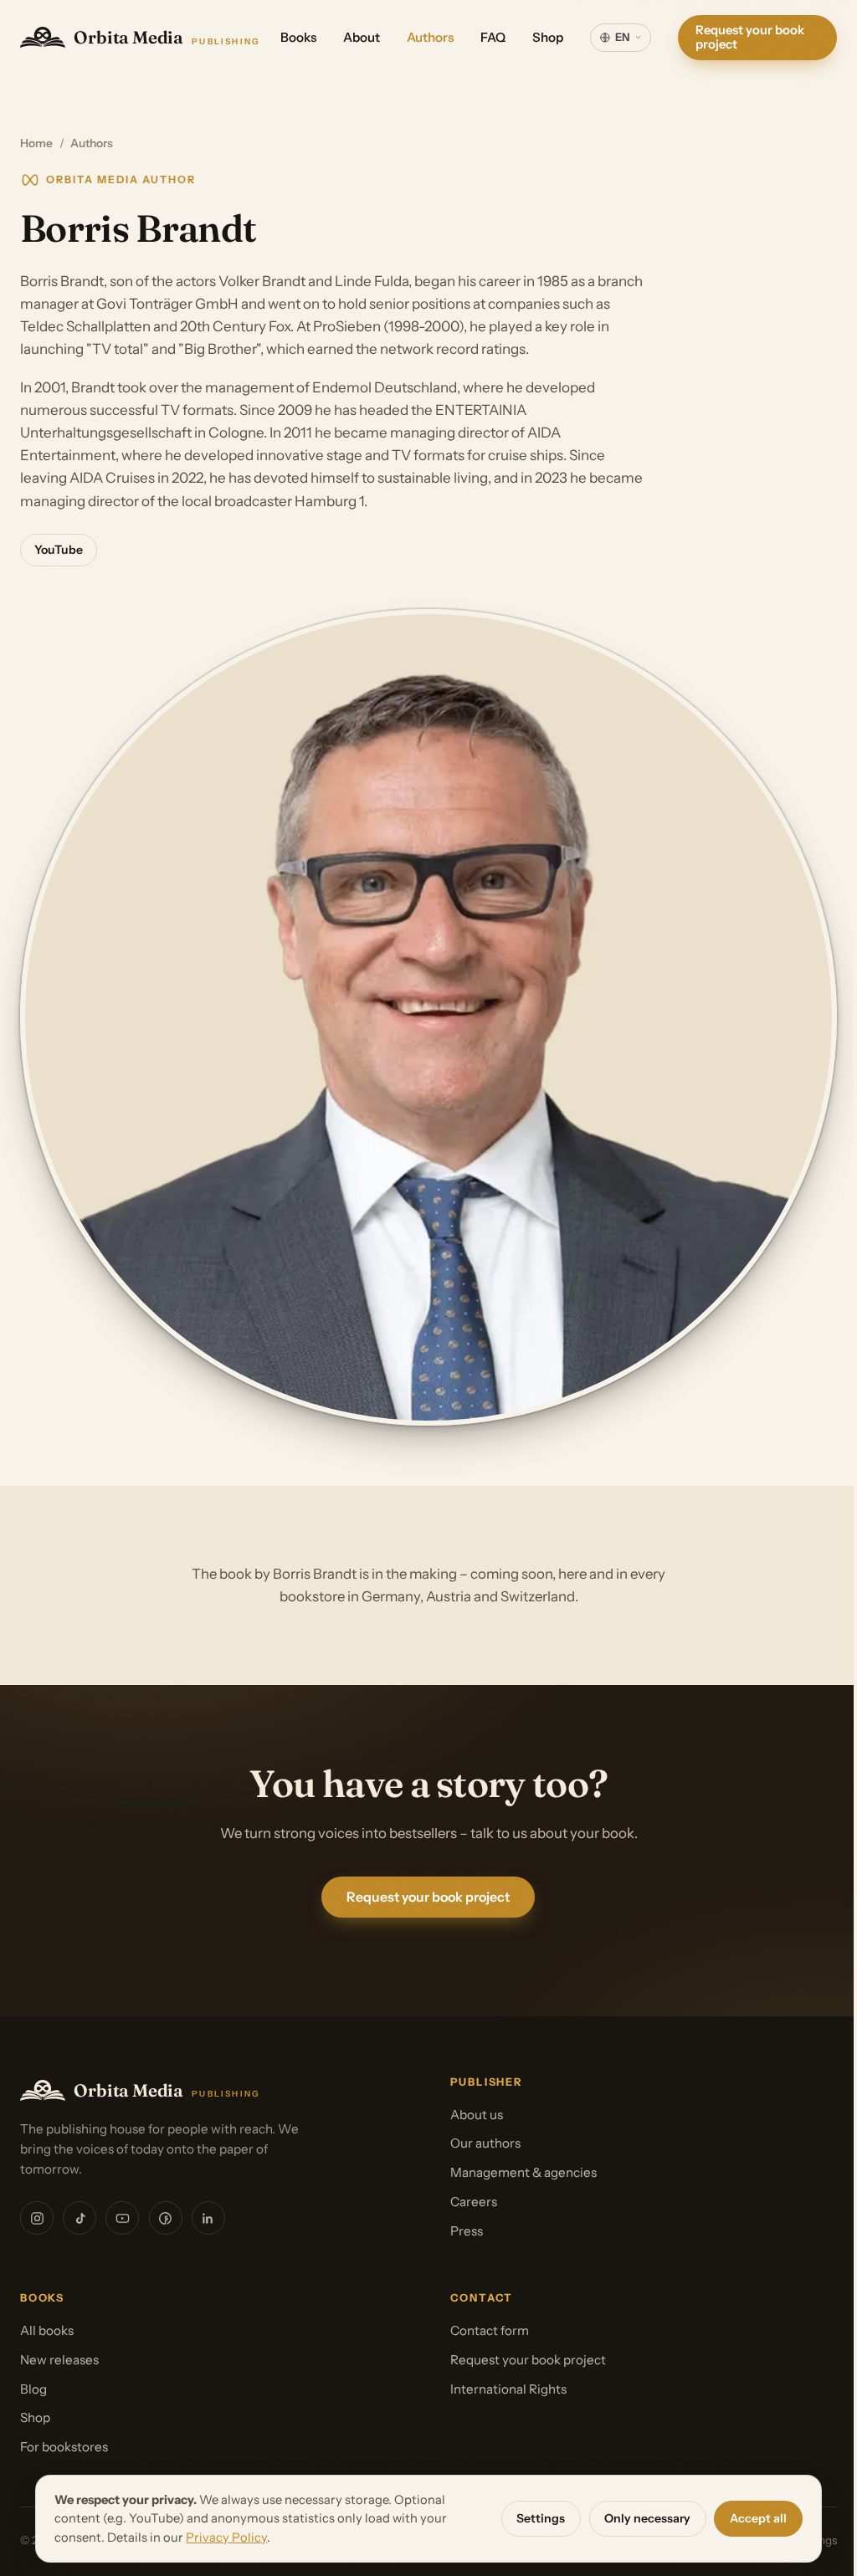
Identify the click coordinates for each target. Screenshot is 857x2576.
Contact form (490, 2330)
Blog (33, 2389)
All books (47, 2330)
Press (467, 2231)
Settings (535, 2518)
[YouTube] (122, 2218)
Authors (430, 37)
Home (36, 143)
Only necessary (641, 2518)
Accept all (752, 2518)
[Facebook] (166, 2218)
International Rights (508, 2389)
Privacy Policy (221, 2538)
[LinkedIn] (208, 2218)
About (362, 37)
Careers (474, 2202)
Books (298, 37)
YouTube (59, 550)
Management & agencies (523, 2172)
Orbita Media (167, 37)
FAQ (493, 37)
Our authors (485, 2143)
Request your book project (750, 37)
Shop (548, 37)
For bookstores (64, 2447)
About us (477, 2115)
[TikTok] (80, 2218)
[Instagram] (37, 2218)
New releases (59, 2360)
